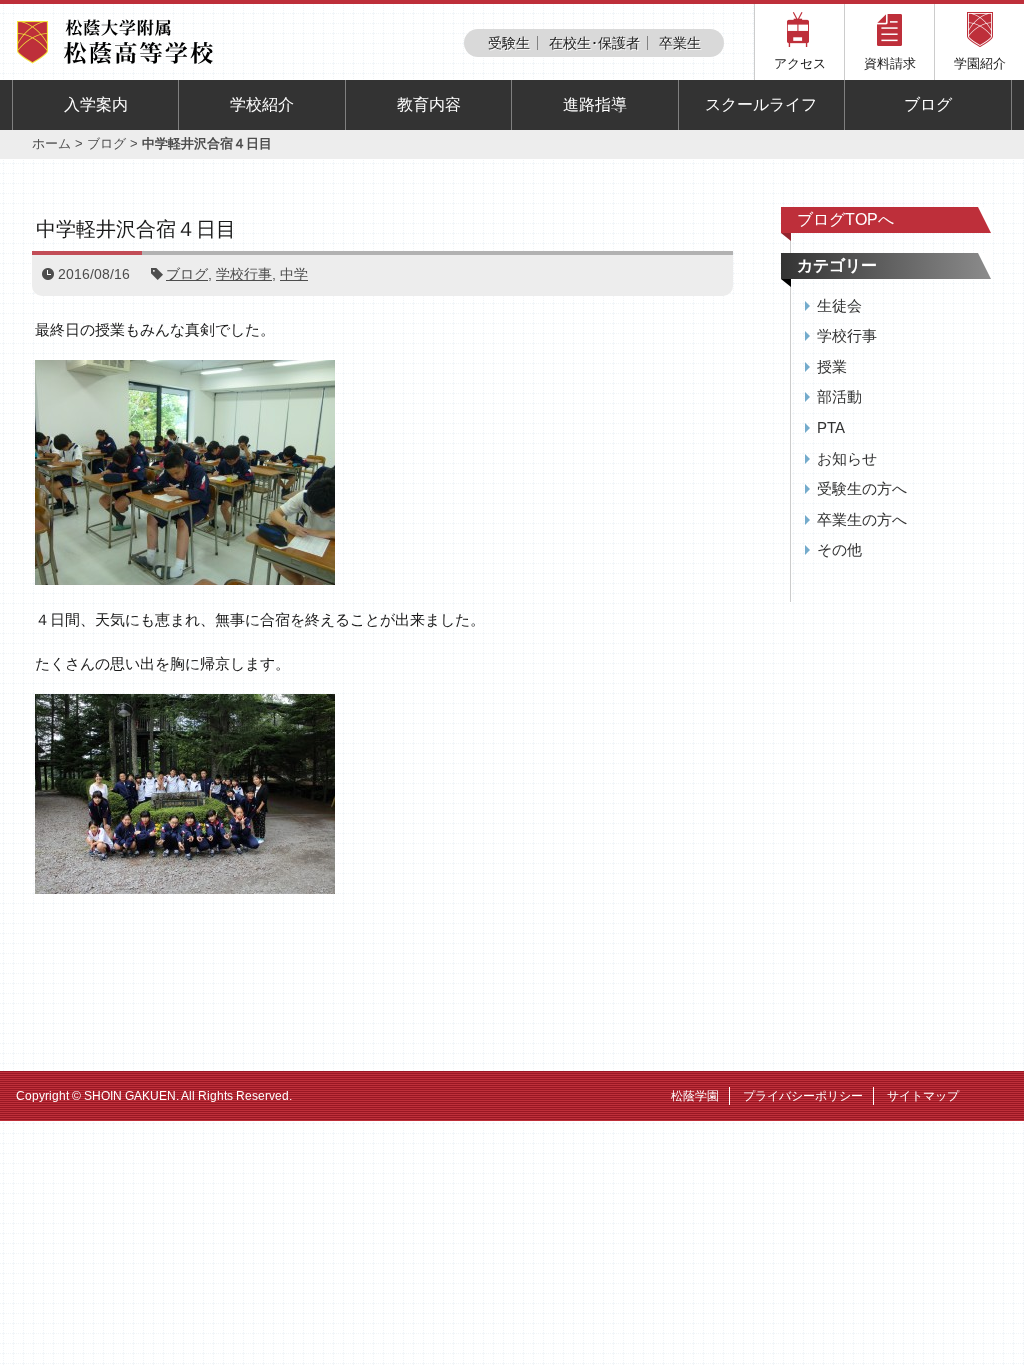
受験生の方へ (862, 488)
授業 (832, 366)
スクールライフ (761, 104)
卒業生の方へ (862, 519)
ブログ (928, 104)
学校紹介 (262, 104)
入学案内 (96, 104)
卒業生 (680, 43)
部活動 (839, 396)
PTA (831, 427)
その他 (839, 549)
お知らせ (847, 458)
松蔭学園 (695, 1096)
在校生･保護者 (594, 43)
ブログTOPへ (845, 219)
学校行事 (244, 274)
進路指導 (595, 104)
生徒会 (839, 305)
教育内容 (429, 104)
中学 (294, 274)
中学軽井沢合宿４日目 (136, 229)
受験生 (509, 43)
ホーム (51, 143)
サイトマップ (923, 1096)
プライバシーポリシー (803, 1096)
